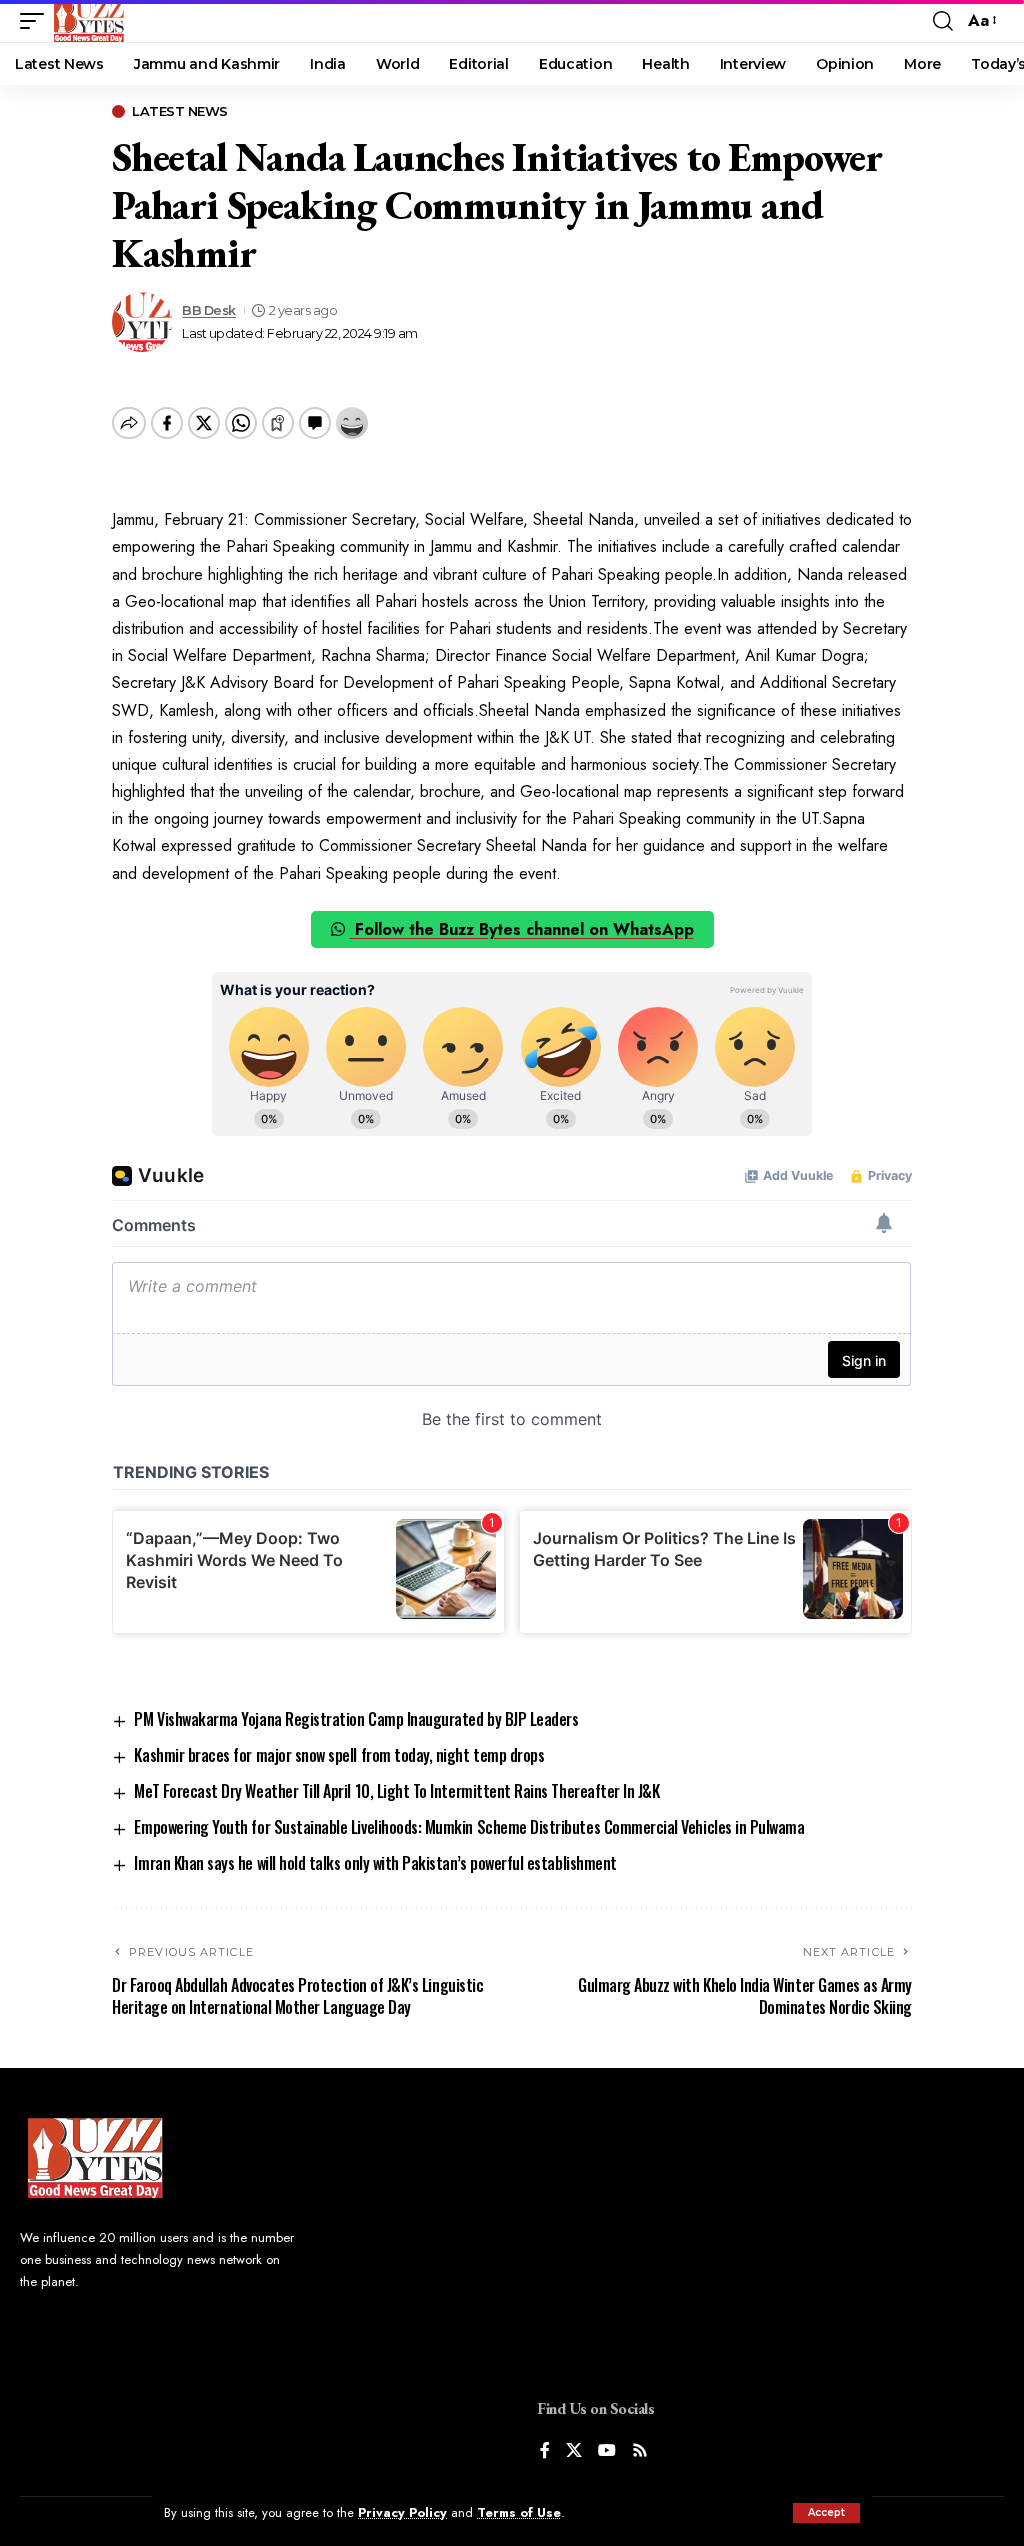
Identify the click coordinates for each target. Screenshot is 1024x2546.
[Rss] (640, 2451)
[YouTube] (607, 2451)
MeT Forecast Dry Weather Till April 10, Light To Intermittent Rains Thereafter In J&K (396, 1791)
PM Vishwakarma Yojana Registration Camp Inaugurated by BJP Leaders (356, 1719)
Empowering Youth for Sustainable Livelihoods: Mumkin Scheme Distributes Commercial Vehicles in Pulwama (469, 1827)
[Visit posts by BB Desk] (142, 322)
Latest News (180, 111)
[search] (943, 21)
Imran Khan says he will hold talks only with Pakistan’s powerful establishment (375, 1863)
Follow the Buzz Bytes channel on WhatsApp (522, 929)
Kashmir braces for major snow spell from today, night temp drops (339, 1755)
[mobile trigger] (37, 21)
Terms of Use (519, 2512)
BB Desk (209, 310)
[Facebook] (545, 2451)
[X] (574, 2451)
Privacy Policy (402, 2512)
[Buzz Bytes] (89, 21)
